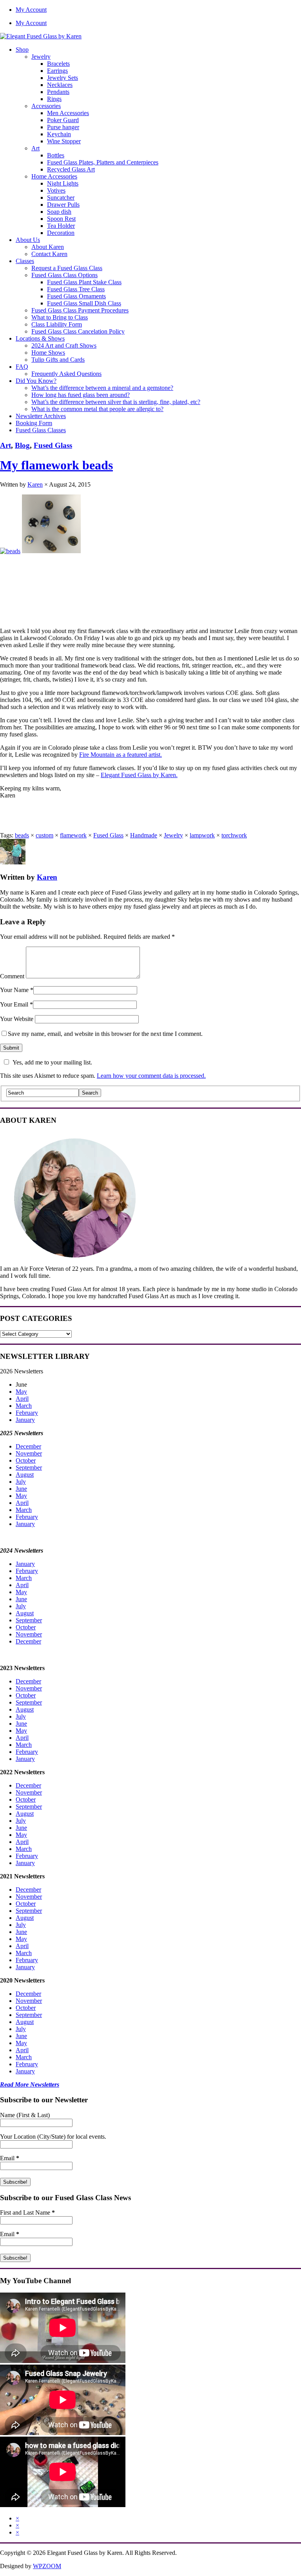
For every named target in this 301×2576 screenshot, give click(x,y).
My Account (31, 10)
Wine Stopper (64, 141)
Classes (25, 261)
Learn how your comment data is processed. (151, 1076)
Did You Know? (36, 381)
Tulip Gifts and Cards (58, 360)
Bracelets (58, 64)
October (26, 1460)
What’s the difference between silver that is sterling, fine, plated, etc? (116, 402)
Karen (35, 484)
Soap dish (59, 212)
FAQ (22, 367)
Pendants (58, 92)
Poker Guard (63, 120)
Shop (22, 50)
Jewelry (41, 57)
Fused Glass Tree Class (76, 289)
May (21, 1392)
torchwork (234, 835)
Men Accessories (68, 113)
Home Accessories (54, 176)
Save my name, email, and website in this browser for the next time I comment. (105, 1034)
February (27, 1413)
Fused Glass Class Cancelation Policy (78, 331)
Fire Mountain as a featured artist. (121, 755)
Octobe (25, 1799)
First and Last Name (27, 2213)
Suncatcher (61, 198)
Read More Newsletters (30, 2084)
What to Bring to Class (60, 317)
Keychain (59, 134)
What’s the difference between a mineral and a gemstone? (102, 388)
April (22, 1399)
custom (44, 835)
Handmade (144, 835)
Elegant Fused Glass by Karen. (139, 775)
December (28, 1446)
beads (22, 835)
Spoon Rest (61, 219)
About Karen (48, 247)
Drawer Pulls (63, 205)
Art (35, 148)
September (29, 1467)
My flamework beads (56, 465)
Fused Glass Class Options (64, 275)
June (21, 1489)
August (25, 1475)
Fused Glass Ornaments (76, 296)
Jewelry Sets (63, 78)
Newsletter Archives (41, 416)
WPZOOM (47, 2566)
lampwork (202, 835)
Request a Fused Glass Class (67, 268)
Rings (54, 99)
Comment (12, 976)
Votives (56, 190)
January (25, 1420)
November (29, 1453)
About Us (28, 240)
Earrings (57, 71)
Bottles (56, 155)
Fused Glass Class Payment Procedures (80, 310)
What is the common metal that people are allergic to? (97, 409)
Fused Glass (53, 445)
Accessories (46, 106)
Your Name (14, 990)
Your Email (14, 1004)
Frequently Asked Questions (66, 374)
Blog (22, 445)
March (24, 1406)
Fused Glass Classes (41, 430)
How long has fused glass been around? (81, 395)
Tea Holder (61, 226)
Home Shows (48, 353)
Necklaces (60, 85)
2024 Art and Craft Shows (64, 345)
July (21, 1482)
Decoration (61, 233)
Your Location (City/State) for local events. (53, 2137)
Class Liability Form (57, 324)
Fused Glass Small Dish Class (84, 303)
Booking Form (34, 423)
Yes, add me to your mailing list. (52, 1062)
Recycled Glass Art (71, 169)
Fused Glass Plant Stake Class (84, 282)
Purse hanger (63, 127)
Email (10, 2158)
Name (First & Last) (25, 2115)
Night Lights (63, 183)
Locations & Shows (40, 338)
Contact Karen (49, 254)
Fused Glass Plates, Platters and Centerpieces (103, 162)
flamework (73, 835)
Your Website (17, 1019)
